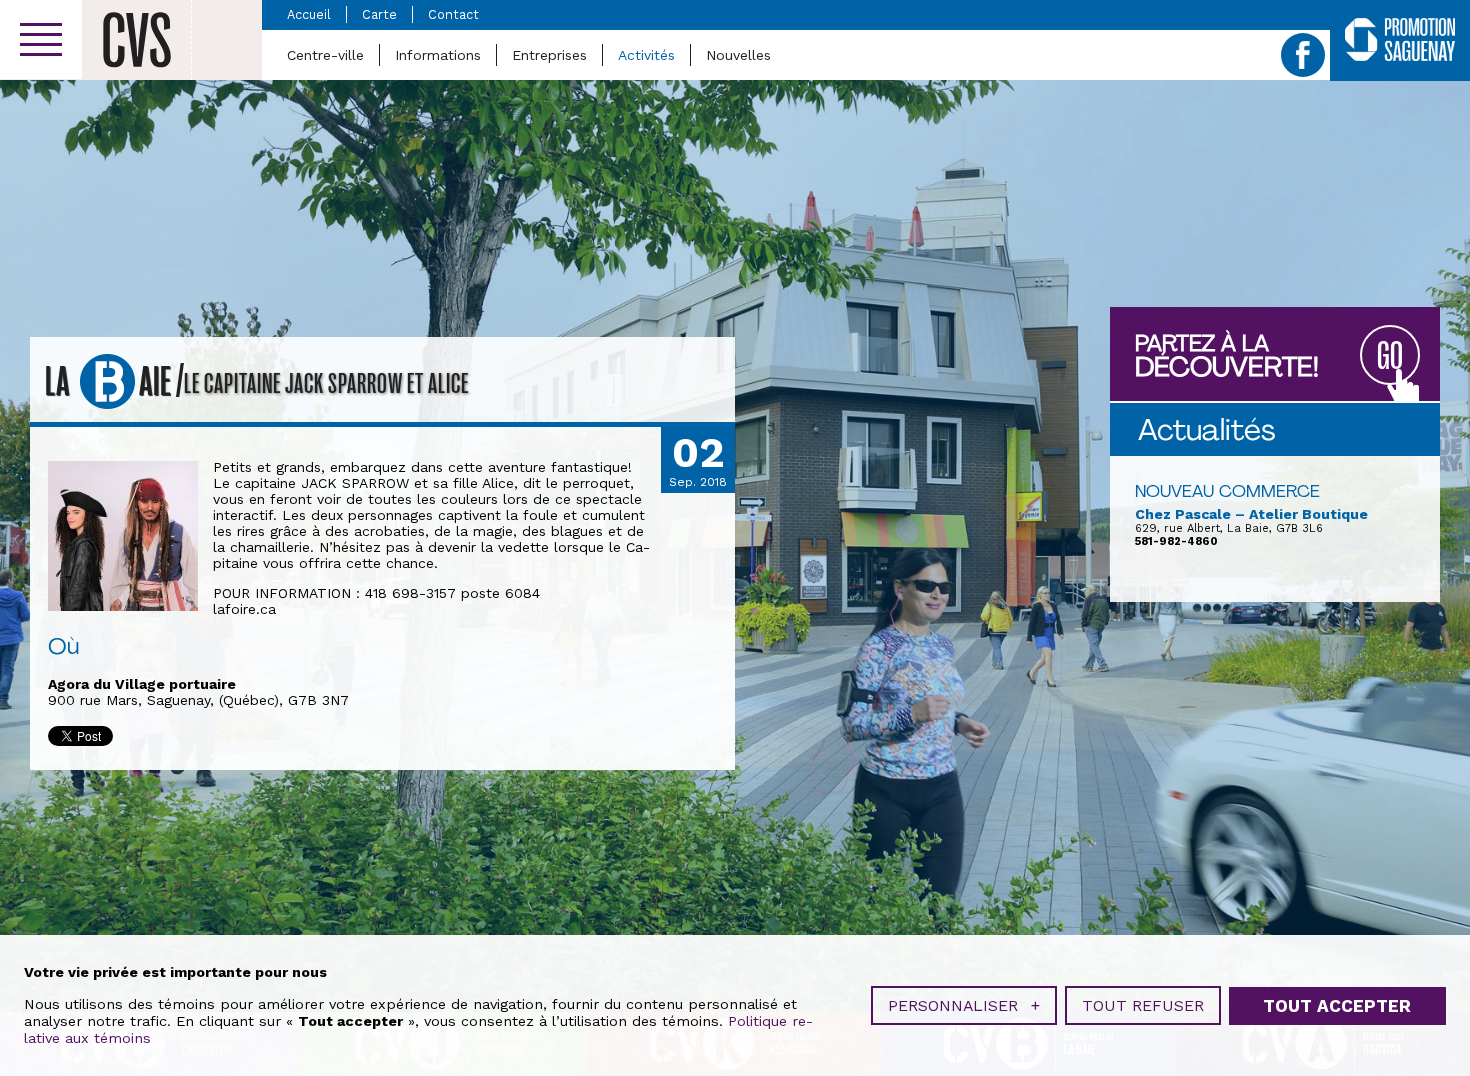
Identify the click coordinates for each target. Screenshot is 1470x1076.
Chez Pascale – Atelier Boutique (1251, 514)
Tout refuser (1143, 1005)
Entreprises (549, 55)
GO (1390, 356)
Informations (438, 55)
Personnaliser (964, 1005)
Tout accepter (1337, 1006)
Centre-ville (325, 55)
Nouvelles (738, 55)
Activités (646, 55)
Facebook (1303, 55)
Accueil (309, 14)
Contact (453, 14)
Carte (379, 14)
